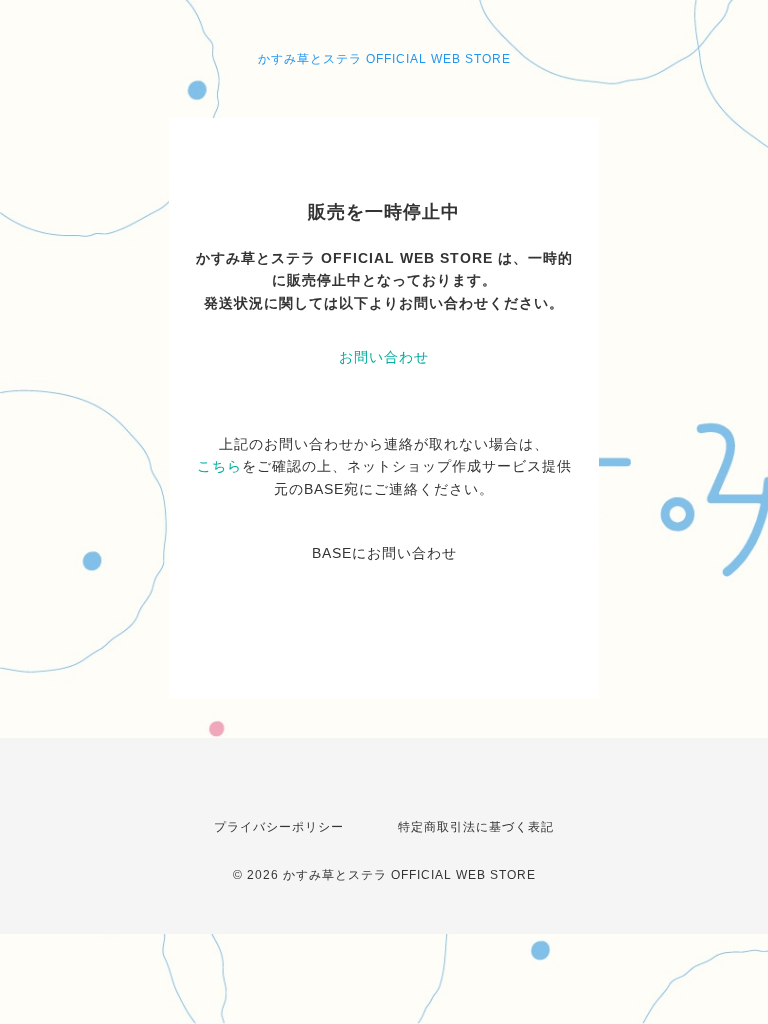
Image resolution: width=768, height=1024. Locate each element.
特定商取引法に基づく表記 (476, 827)
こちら (219, 466)
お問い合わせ (384, 357)
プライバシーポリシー (279, 827)
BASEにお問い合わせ (384, 553)
